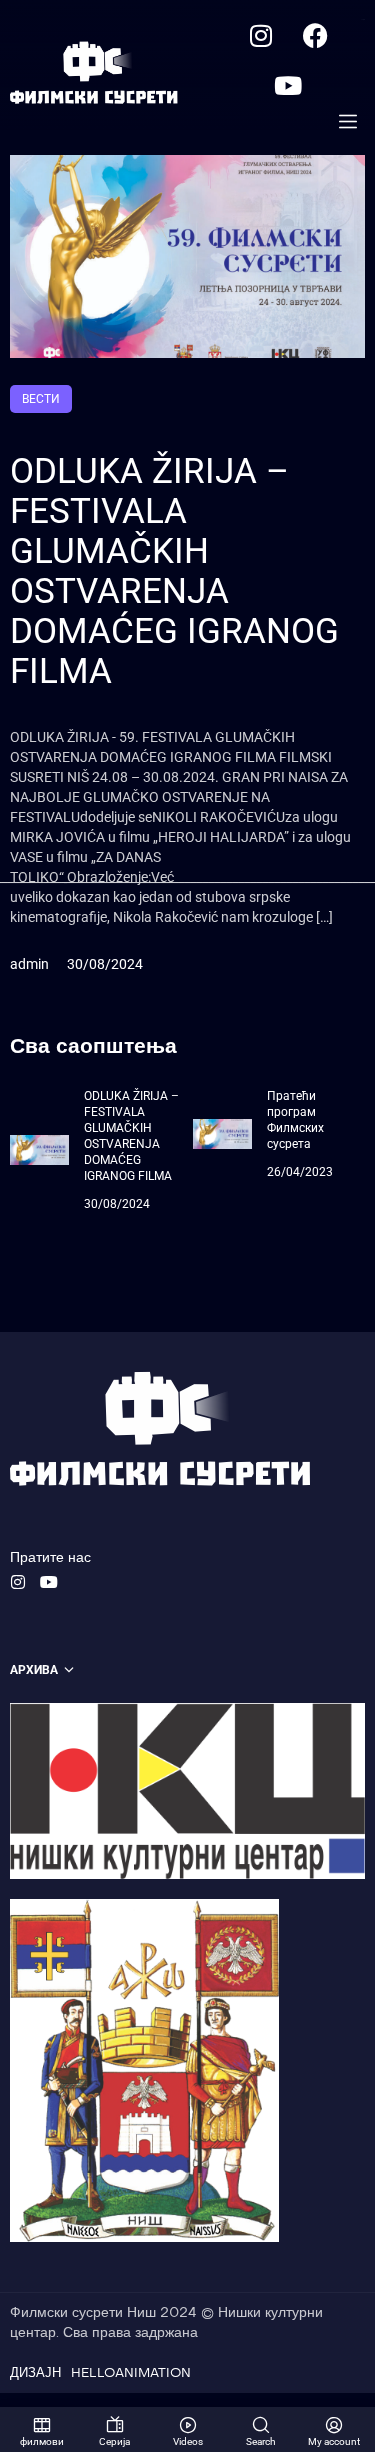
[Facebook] (316, 35)
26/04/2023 (300, 1172)
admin (29, 964)
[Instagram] (261, 35)
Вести (41, 399)
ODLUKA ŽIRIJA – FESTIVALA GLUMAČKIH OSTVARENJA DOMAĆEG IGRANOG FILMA (174, 571)
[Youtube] (288, 85)
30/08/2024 (105, 964)
